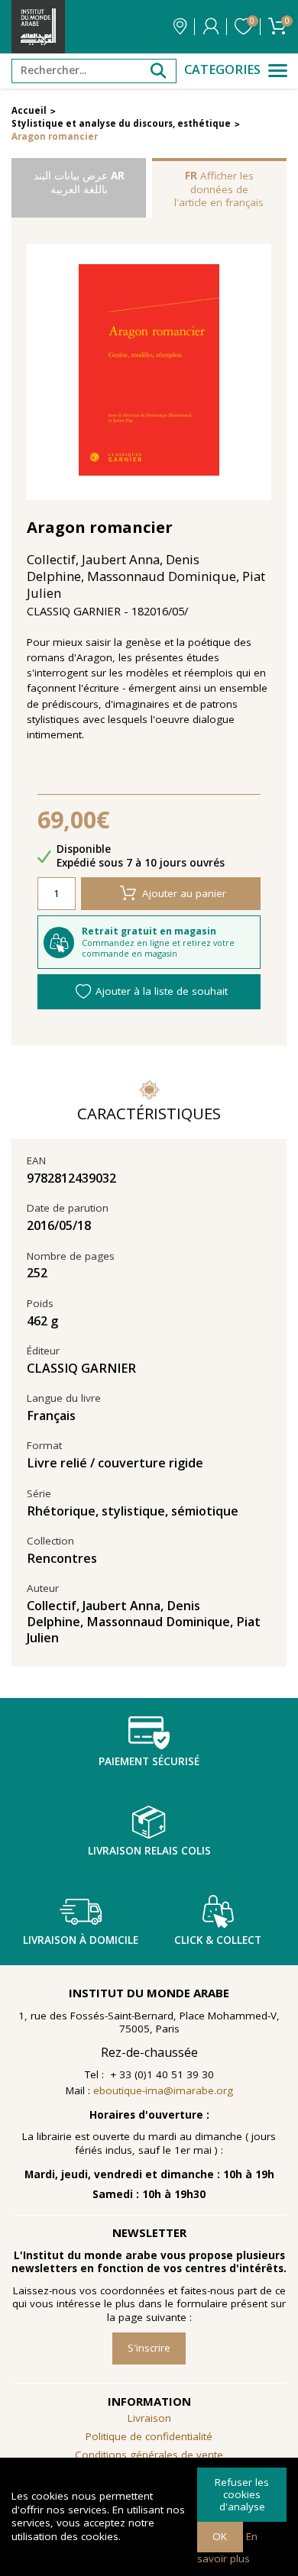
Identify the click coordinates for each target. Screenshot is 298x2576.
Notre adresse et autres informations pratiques (180, 27)
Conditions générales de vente (149, 2455)
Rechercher (158, 71)
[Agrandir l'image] (149, 371)
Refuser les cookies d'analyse (242, 2494)
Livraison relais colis (149, 1851)
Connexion (211, 27)
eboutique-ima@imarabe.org (163, 2090)
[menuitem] (149, 2455)
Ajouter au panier (184, 893)
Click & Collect (218, 1940)
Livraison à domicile (81, 1940)
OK (220, 2536)
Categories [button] (222, 70)
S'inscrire (149, 2348)
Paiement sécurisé (149, 1761)
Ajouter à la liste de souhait (162, 991)
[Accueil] (38, 27)
